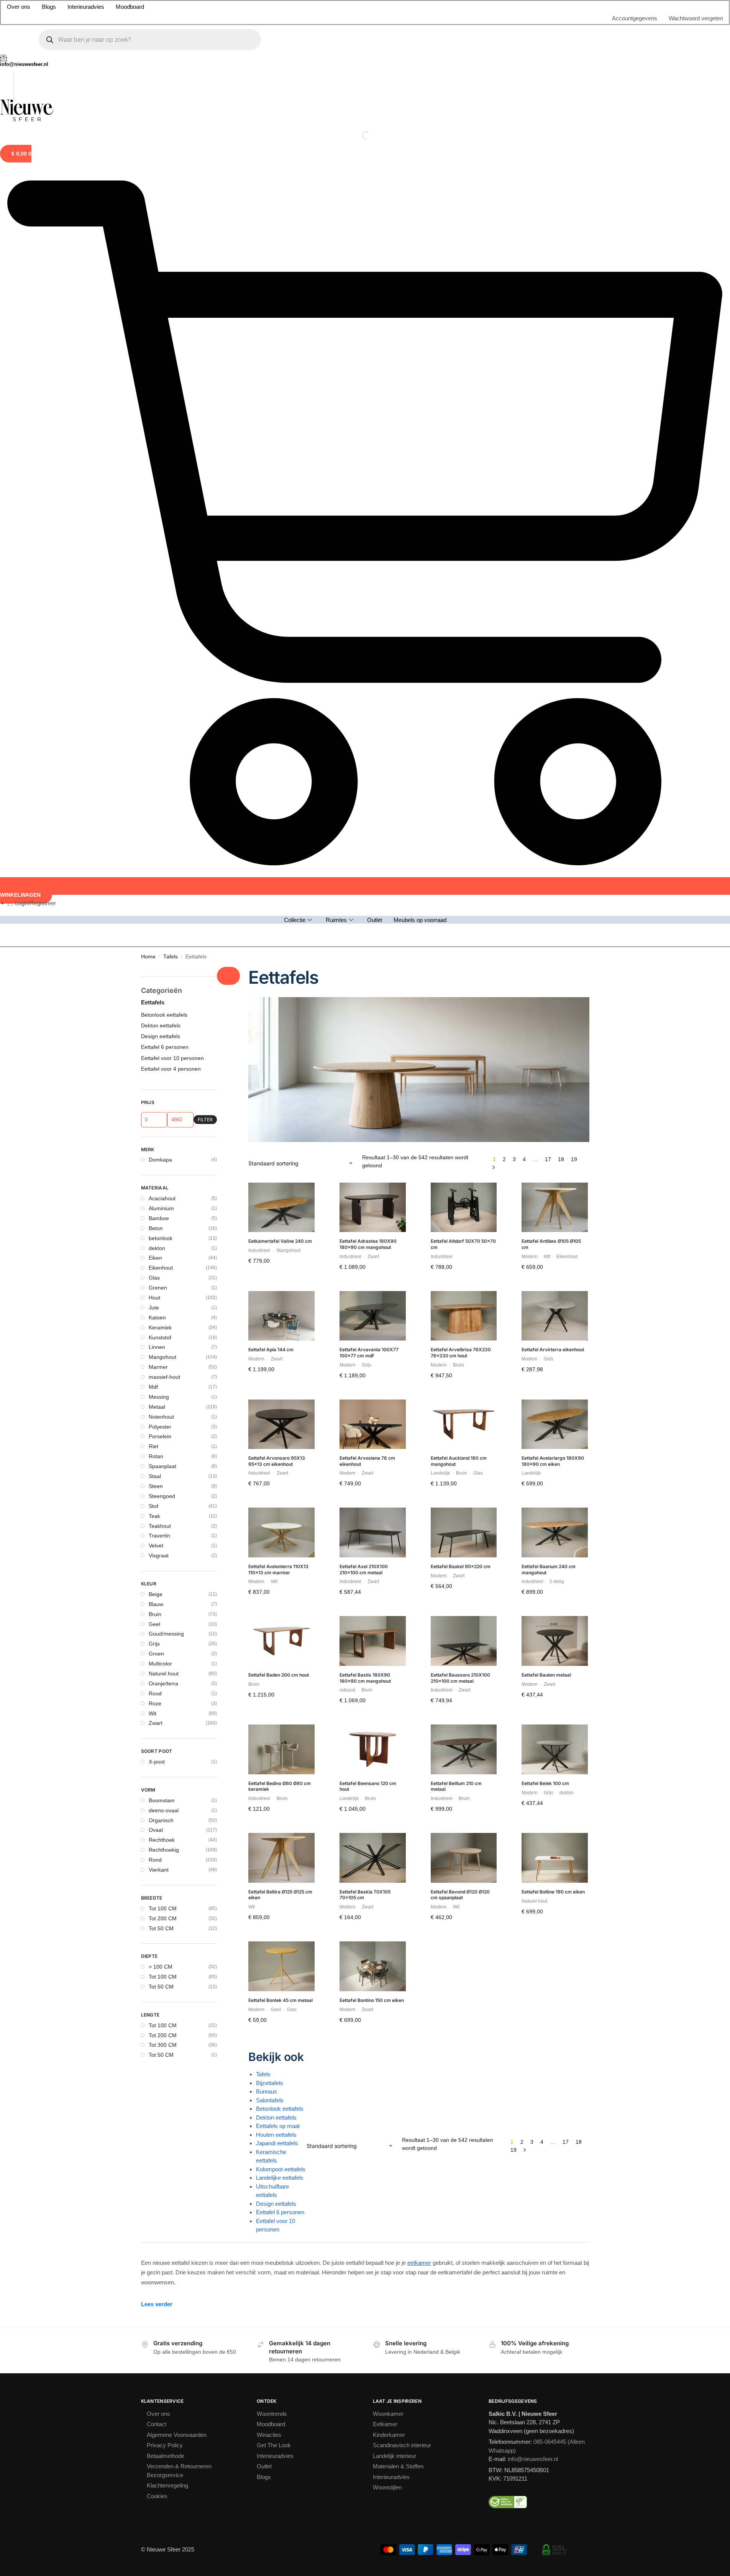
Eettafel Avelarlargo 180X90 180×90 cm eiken (553, 1461)
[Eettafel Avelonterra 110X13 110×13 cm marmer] (281, 1532)
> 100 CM (161, 1967)
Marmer (158, 1367)
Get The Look (274, 2445)
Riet (153, 1446)
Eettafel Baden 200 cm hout (279, 1675)
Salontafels (270, 2100)
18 (561, 1159)
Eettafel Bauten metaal (546, 1675)
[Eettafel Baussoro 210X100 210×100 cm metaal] (464, 1641)
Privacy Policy (165, 2445)
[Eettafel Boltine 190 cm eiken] (555, 1858)
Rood (155, 1693)
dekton (157, 1248)
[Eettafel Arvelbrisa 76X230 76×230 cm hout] (464, 1316)
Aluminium (161, 1208)
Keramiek (160, 1327)
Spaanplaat (162, 1466)
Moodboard (130, 7)
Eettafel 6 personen (280, 2212)
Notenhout (161, 1417)
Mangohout (162, 1357)
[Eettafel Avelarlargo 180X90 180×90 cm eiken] (555, 1424)
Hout (154, 1298)
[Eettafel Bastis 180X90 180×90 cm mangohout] (373, 1641)
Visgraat (159, 1555)
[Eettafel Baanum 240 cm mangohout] (555, 1532)
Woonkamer (388, 2414)
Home (148, 957)
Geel (154, 1624)
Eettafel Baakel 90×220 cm (461, 1566)
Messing (159, 1397)
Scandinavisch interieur (402, 2445)
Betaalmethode (166, 2456)
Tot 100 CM (163, 1908)
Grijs (154, 1644)
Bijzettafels (270, 2083)
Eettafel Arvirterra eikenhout (553, 1350)
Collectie (295, 920)
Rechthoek (162, 1840)
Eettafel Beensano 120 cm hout (368, 1786)
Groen (156, 1654)
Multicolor (160, 1664)
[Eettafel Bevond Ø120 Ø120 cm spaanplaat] (464, 1858)
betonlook (161, 1238)
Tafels (171, 957)
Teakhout (160, 1526)
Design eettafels (276, 2204)
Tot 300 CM (163, 2045)
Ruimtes (336, 920)
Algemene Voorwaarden (177, 2435)
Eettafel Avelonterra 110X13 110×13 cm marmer (278, 1569)
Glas (154, 1278)
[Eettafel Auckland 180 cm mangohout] (464, 1424)
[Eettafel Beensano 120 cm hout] (373, 1749)
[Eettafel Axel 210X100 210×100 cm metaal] (373, 1532)
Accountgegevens (635, 18)
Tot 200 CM (163, 1918)
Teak (154, 1516)
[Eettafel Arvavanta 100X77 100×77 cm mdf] (373, 1316)
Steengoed (162, 1496)
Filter (205, 1120)
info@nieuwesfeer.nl (533, 2459)
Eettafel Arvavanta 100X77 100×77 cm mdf (369, 1353)
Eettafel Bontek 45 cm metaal (281, 2000)
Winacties (269, 2435)
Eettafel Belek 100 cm (545, 1783)
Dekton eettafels (276, 2117)
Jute (154, 1308)
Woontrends (272, 2414)
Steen (156, 1486)
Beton (156, 1228)
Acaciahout (162, 1198)
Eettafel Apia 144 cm (271, 1350)
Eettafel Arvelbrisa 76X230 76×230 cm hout (461, 1353)
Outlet (375, 920)
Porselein (160, 1436)
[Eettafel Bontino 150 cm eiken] (373, 1966)
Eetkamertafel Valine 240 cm (280, 1241)
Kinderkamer (389, 2435)
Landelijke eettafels (280, 2178)
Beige (156, 1594)
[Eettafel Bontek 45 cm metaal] (281, 1966)
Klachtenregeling (167, 2485)
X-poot (157, 1762)
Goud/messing (166, 1634)
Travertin (159, 1536)
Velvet (156, 1546)
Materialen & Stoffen (398, 2466)
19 (574, 1159)
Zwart (156, 1723)
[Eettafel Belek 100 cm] (555, 1749)
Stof (153, 1506)
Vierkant (159, 1870)
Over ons (19, 7)
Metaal (157, 1407)
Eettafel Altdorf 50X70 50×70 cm (463, 1244)
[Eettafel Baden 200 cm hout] (281, 1641)
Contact (157, 2424)
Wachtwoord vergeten (696, 18)
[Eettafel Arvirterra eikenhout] (555, 1316)
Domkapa (160, 1160)
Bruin (155, 1614)
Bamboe (159, 1218)
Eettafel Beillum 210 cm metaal (456, 1786)
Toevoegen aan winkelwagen (281, 1280)
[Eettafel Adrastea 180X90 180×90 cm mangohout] (373, 1208)
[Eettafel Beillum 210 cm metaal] (464, 1749)
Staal (155, 1476)
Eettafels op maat (278, 2126)
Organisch (161, 1820)
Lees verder (157, 2304)
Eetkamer (385, 2424)
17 (548, 1159)
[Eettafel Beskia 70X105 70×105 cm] (373, 1858)
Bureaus (267, 2091)
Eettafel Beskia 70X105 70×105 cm (365, 1895)
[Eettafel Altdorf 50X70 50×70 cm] (464, 1208)
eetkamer (419, 2263)
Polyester (160, 1427)
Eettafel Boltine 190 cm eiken (553, 1892)
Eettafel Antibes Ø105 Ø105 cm (551, 1244)
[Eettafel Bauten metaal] (555, 1641)
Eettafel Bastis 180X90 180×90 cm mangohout (365, 1678)
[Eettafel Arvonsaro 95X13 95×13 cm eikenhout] (281, 1424)
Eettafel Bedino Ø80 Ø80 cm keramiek (280, 1786)
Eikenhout (161, 1268)
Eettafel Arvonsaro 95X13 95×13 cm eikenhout (277, 1461)
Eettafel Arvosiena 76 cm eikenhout (367, 1461)
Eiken (155, 1258)
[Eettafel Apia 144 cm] (281, 1316)
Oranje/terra (163, 1683)
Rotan (156, 1456)
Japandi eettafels (277, 2143)
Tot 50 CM (161, 1928)
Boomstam (162, 1800)
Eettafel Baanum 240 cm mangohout (549, 1569)
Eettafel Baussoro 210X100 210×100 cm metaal (460, 1678)
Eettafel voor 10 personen (172, 1058)
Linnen (157, 1347)
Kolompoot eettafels (281, 2169)
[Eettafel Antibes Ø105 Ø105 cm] (555, 1208)
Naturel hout (164, 1674)
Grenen (158, 1288)
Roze (155, 1703)
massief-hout (164, 1377)
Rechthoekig (164, 1850)
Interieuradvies (86, 7)
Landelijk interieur (395, 2456)
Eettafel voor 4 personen (171, 1069)
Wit (153, 1713)
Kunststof (160, 1337)
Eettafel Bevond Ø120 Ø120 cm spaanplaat (460, 1895)
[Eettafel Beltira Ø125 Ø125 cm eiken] (281, 1858)
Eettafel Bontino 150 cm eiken (372, 2000)
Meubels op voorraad (420, 920)
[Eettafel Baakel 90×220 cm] (464, 1532)
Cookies (157, 2496)
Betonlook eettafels (280, 2109)
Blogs (49, 7)
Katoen (157, 1318)
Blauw (156, 1604)
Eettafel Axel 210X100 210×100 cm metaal (364, 1569)
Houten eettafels (276, 2135)
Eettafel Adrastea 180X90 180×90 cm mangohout (368, 1244)
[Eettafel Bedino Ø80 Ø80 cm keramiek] (281, 1749)
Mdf (153, 1387)
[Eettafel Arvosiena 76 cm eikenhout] (373, 1424)
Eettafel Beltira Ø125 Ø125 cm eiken (280, 1895)
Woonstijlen (387, 2487)
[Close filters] (228, 976)
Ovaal (156, 1830)
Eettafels (153, 1002)
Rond (155, 1860)
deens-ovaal (164, 1810)
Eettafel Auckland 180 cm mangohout (459, 1461)
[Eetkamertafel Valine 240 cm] (281, 1208)
